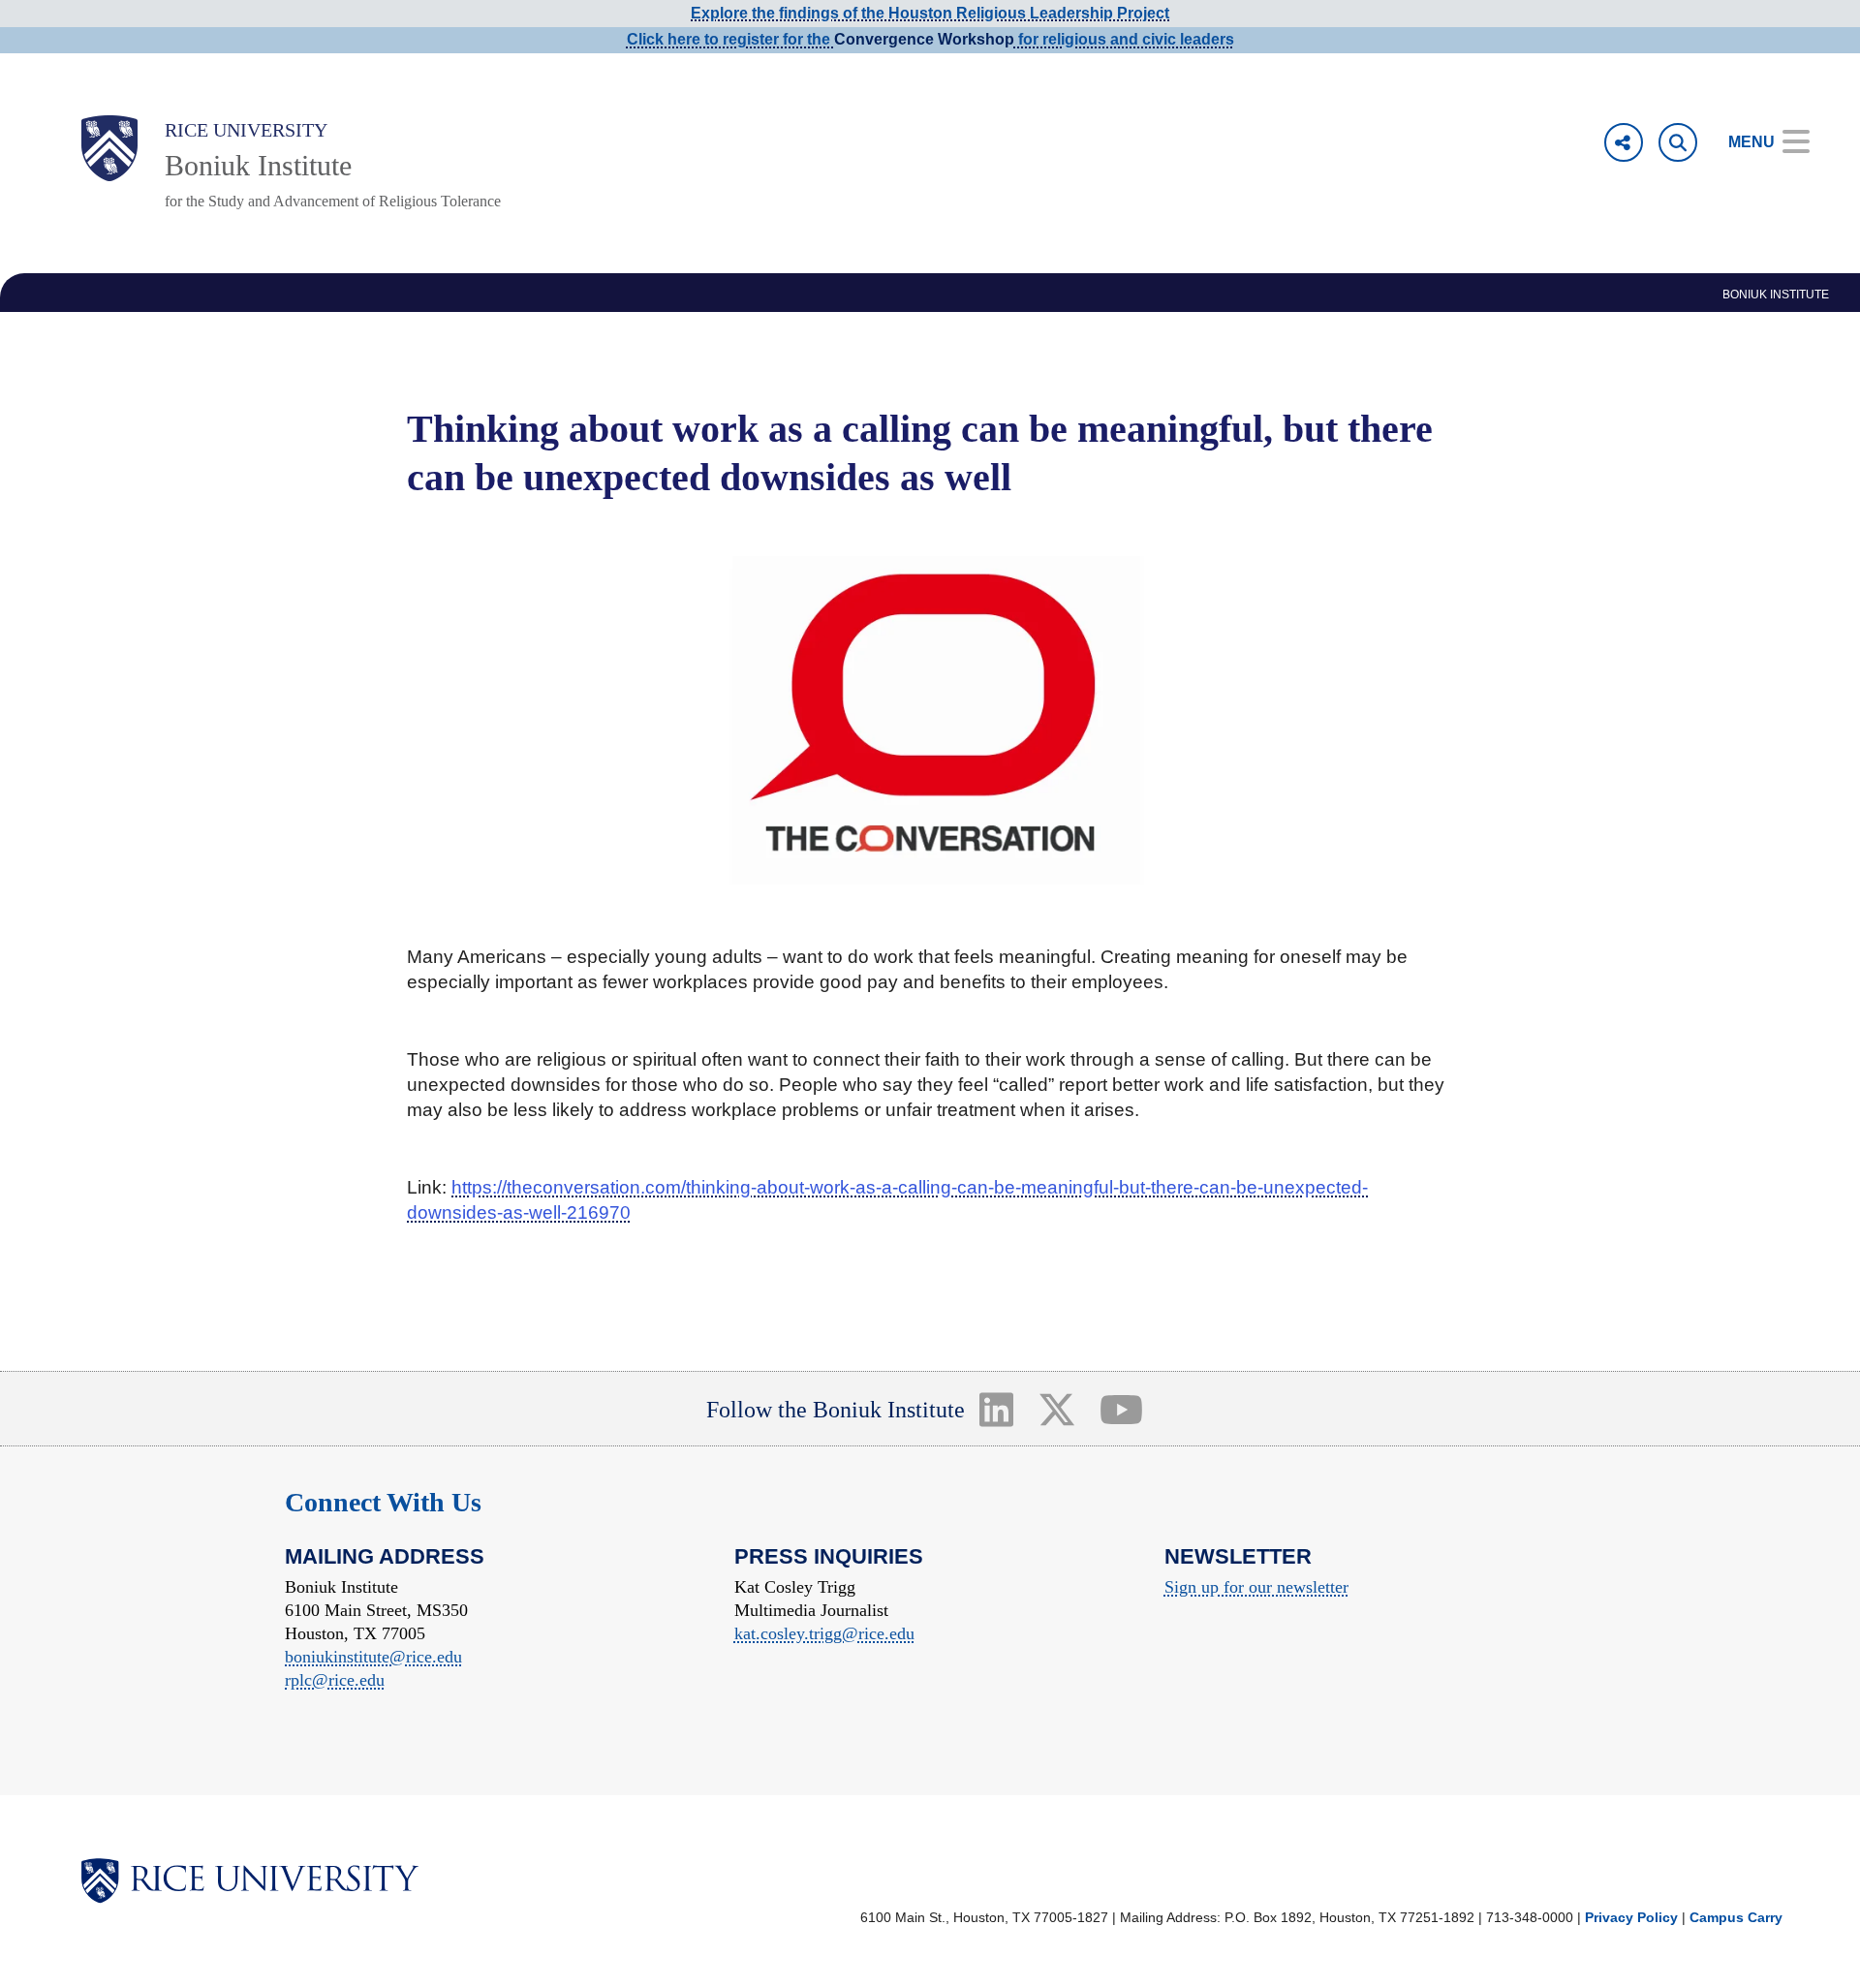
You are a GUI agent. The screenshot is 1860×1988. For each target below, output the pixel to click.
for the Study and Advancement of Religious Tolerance (333, 201)
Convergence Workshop (924, 39)
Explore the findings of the (930, 13)
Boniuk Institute (258, 165)
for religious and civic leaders (1124, 39)
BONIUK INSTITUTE (1776, 295)
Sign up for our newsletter (1256, 1587)
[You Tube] (1122, 1409)
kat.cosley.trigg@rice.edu (824, 1633)
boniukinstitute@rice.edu (373, 1657)
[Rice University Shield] (109, 148)
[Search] (1678, 142)
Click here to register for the (730, 39)
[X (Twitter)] (1056, 1409)
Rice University (246, 130)
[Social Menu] (1624, 142)
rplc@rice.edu (335, 1680)
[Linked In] (996, 1409)
